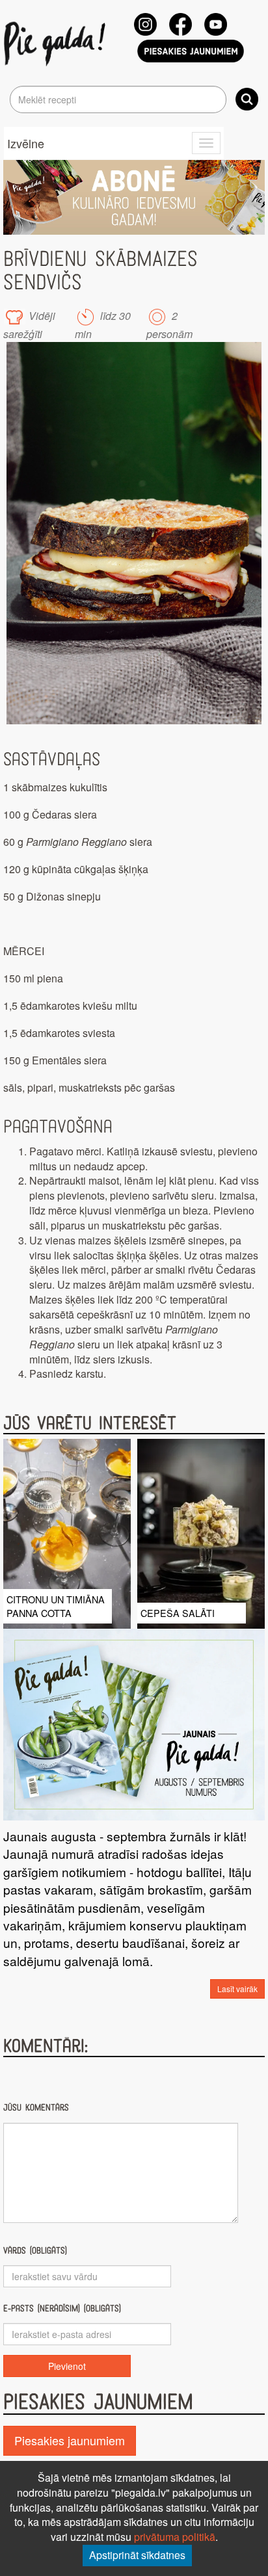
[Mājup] (57, 43)
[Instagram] (145, 24)
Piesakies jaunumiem (70, 2440)
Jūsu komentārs (36, 2108)
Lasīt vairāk (237, 1989)
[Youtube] (216, 24)
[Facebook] (181, 24)
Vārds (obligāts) (35, 2251)
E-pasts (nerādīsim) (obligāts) (62, 2308)
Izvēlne (26, 143)
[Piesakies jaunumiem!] (191, 51)
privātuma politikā (175, 2537)
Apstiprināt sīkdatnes (137, 2555)
